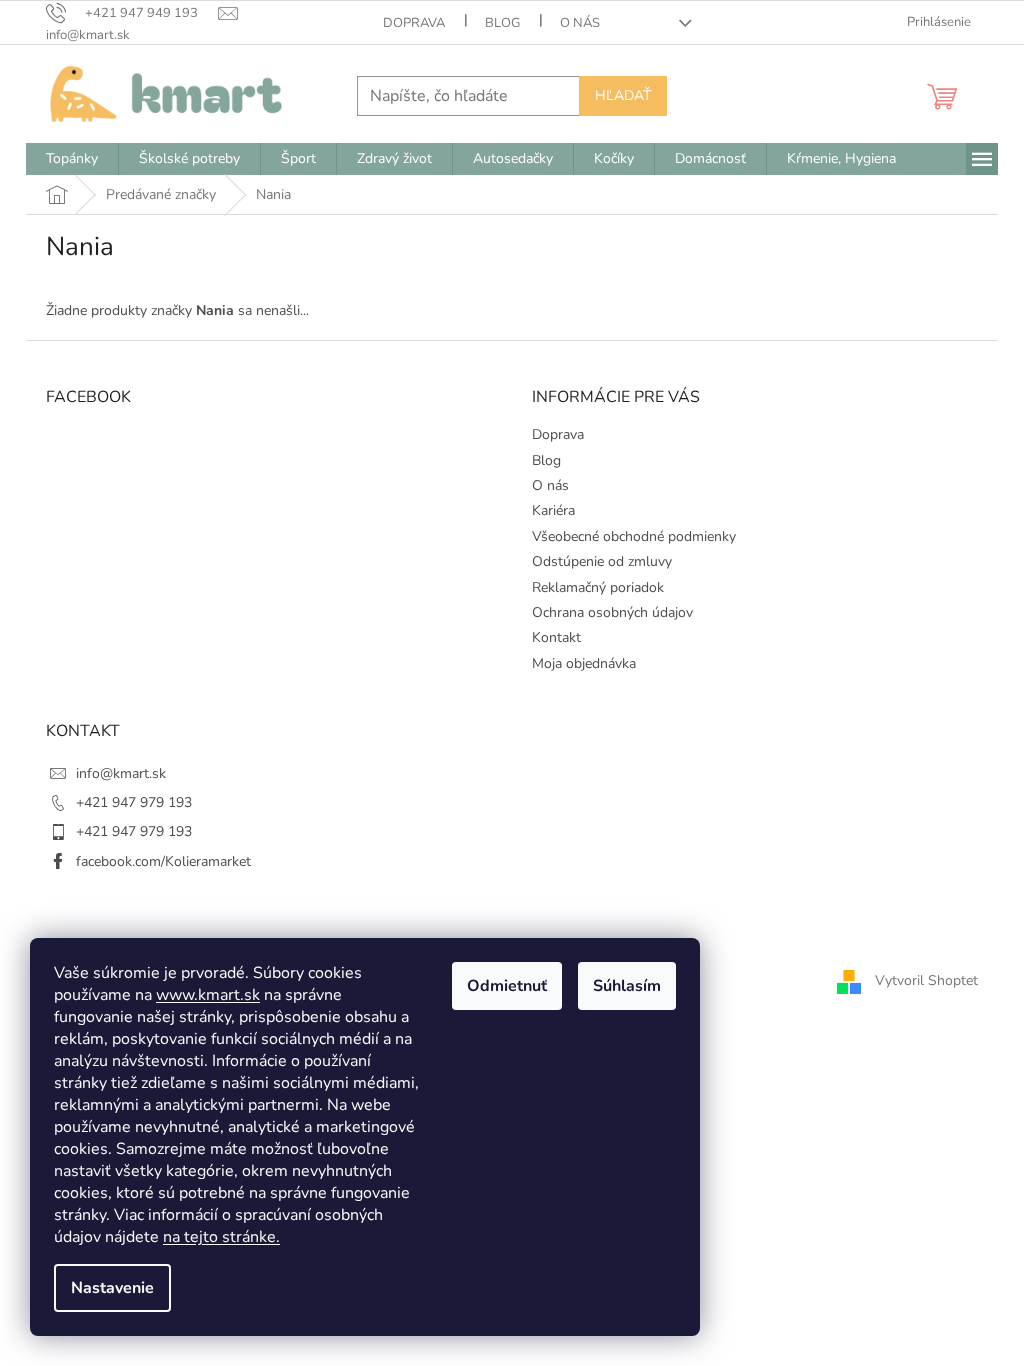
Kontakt (556, 637)
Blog (502, 23)
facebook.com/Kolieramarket (163, 861)
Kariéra (553, 510)
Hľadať (623, 95)
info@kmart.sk (121, 773)
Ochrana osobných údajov (612, 612)
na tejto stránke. (221, 1237)
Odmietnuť (507, 986)
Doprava (414, 23)
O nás (580, 23)
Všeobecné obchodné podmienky (634, 536)
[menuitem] (72, 159)
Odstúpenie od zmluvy (602, 561)
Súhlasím (627, 986)
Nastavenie (112, 1288)
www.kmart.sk (208, 995)
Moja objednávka (584, 663)
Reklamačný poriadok (598, 587)
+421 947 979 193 (134, 802)
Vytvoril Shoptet (926, 980)
